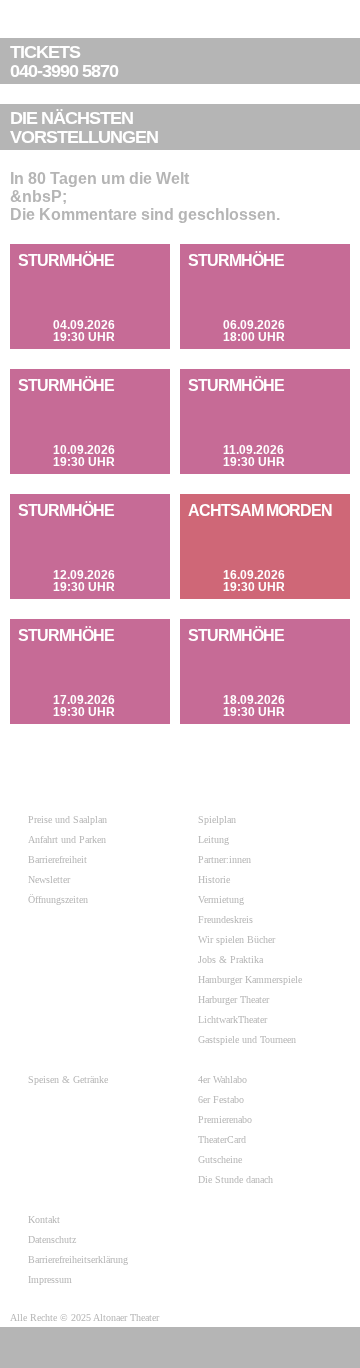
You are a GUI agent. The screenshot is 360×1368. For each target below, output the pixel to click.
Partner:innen (224, 859)
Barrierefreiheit (57, 859)
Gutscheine (220, 1159)
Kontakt (44, 1219)
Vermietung (221, 899)
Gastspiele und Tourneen (247, 1039)
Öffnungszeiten (58, 899)
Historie (214, 879)
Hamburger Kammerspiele (250, 979)
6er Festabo (221, 1099)
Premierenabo (225, 1119)
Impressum (50, 1279)
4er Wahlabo (222, 1079)
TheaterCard (222, 1139)
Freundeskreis (225, 919)
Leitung (213, 839)
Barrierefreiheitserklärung (78, 1259)
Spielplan (217, 819)
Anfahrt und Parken (67, 839)
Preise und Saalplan (67, 819)
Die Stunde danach (235, 1179)
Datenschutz (52, 1239)
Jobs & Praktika (230, 959)
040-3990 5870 (64, 62)
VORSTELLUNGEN (84, 128)
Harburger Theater (233, 999)
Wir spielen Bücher (236, 939)
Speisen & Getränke (68, 1079)
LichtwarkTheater (232, 1019)
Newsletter (49, 879)
